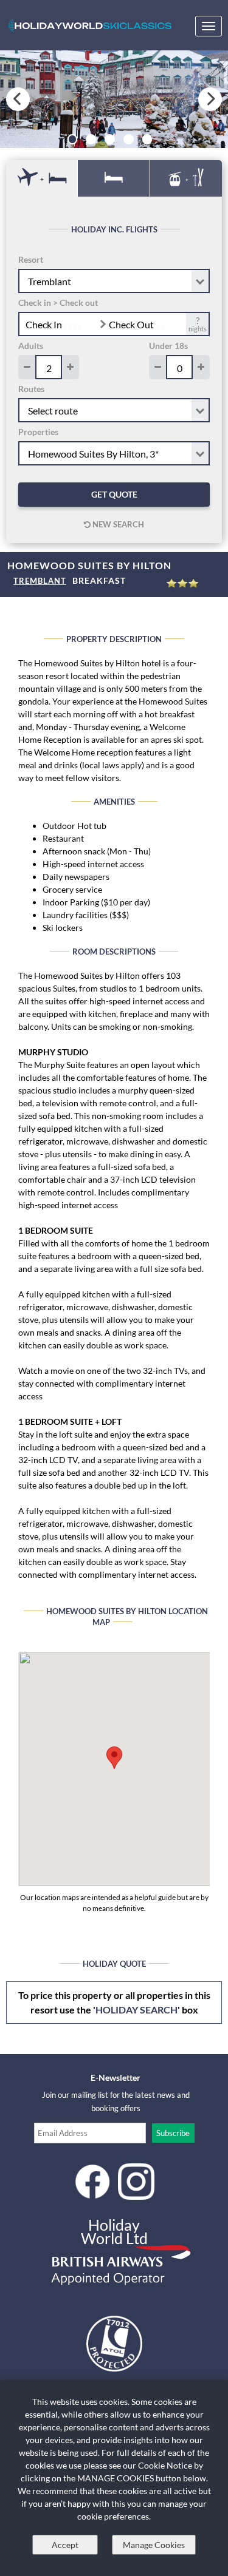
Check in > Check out (58, 303)
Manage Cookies (154, 2545)
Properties (38, 432)
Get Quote (114, 494)
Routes (31, 389)
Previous (18, 99)
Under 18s (168, 346)
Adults (31, 346)
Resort (31, 259)
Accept (65, 2545)
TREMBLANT (40, 581)
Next (210, 99)
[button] (114, 1758)
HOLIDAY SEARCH (136, 2010)
